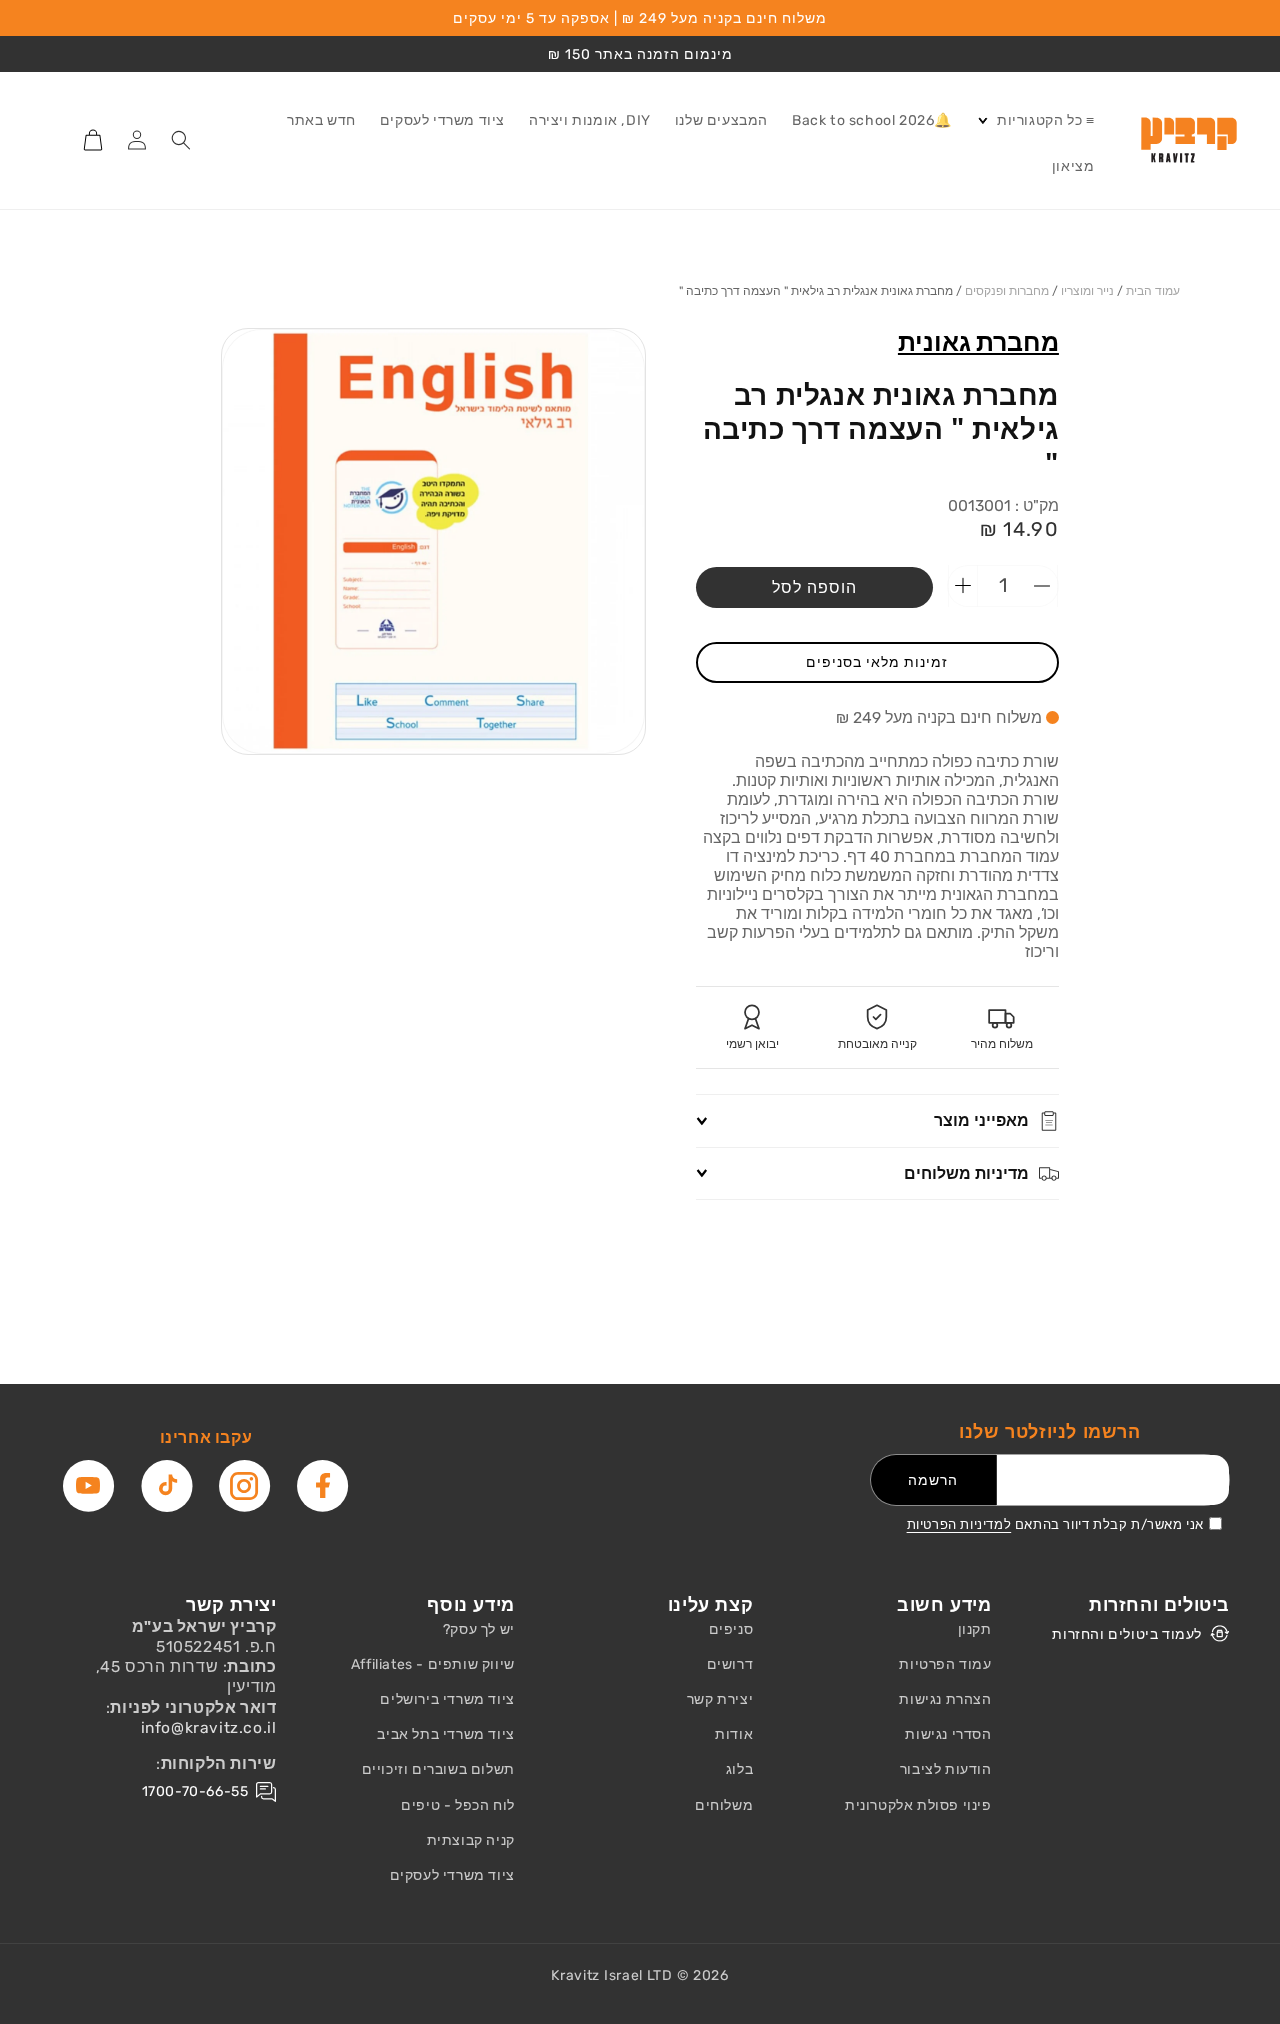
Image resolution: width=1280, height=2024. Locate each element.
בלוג (739, 1769)
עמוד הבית (1153, 291)
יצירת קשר (720, 1699)
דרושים (730, 1664)
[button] (1035, 121)
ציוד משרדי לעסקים (452, 1875)
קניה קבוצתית (471, 1840)
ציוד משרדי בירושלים (447, 1699)
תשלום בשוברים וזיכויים (438, 1769)
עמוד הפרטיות (945, 1664)
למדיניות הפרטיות (959, 1524)
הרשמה (933, 1480)
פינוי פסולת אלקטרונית (918, 1805)
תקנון (975, 1629)
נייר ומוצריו (1087, 291)
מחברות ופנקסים (1007, 291)
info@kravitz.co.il (209, 1727)
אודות (734, 1734)
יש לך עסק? (479, 1629)
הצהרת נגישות (945, 1699)
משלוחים (724, 1805)
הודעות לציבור (946, 1769)
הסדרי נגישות (948, 1734)
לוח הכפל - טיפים (458, 1805)
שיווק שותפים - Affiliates (433, 1664)
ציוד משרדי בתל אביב (445, 1734)
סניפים (731, 1629)
